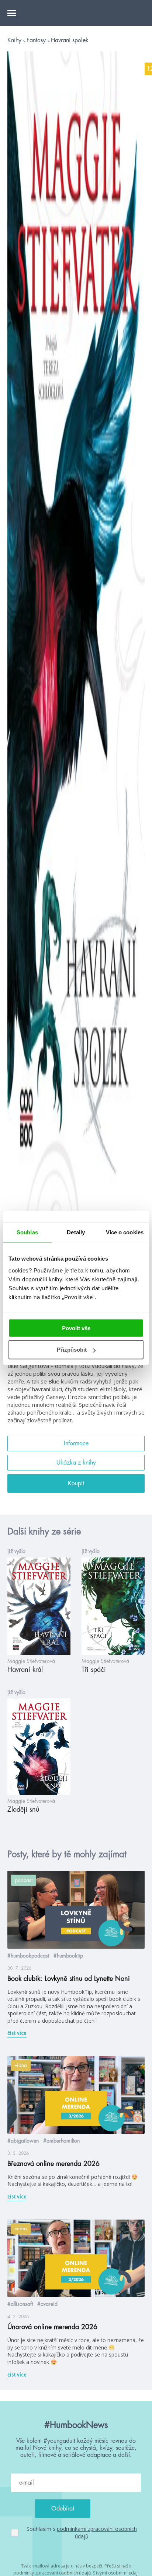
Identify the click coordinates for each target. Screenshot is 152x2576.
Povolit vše (76, 1328)
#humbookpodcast (28, 1956)
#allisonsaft (20, 2304)
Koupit (76, 1483)
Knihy (15, 40)
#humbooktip (68, 1956)
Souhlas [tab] (27, 1232)
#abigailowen (23, 2141)
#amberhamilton (61, 2141)
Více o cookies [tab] (125, 1232)
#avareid (47, 2304)
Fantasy (37, 40)
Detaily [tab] (76, 1232)
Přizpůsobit (72, 1350)
